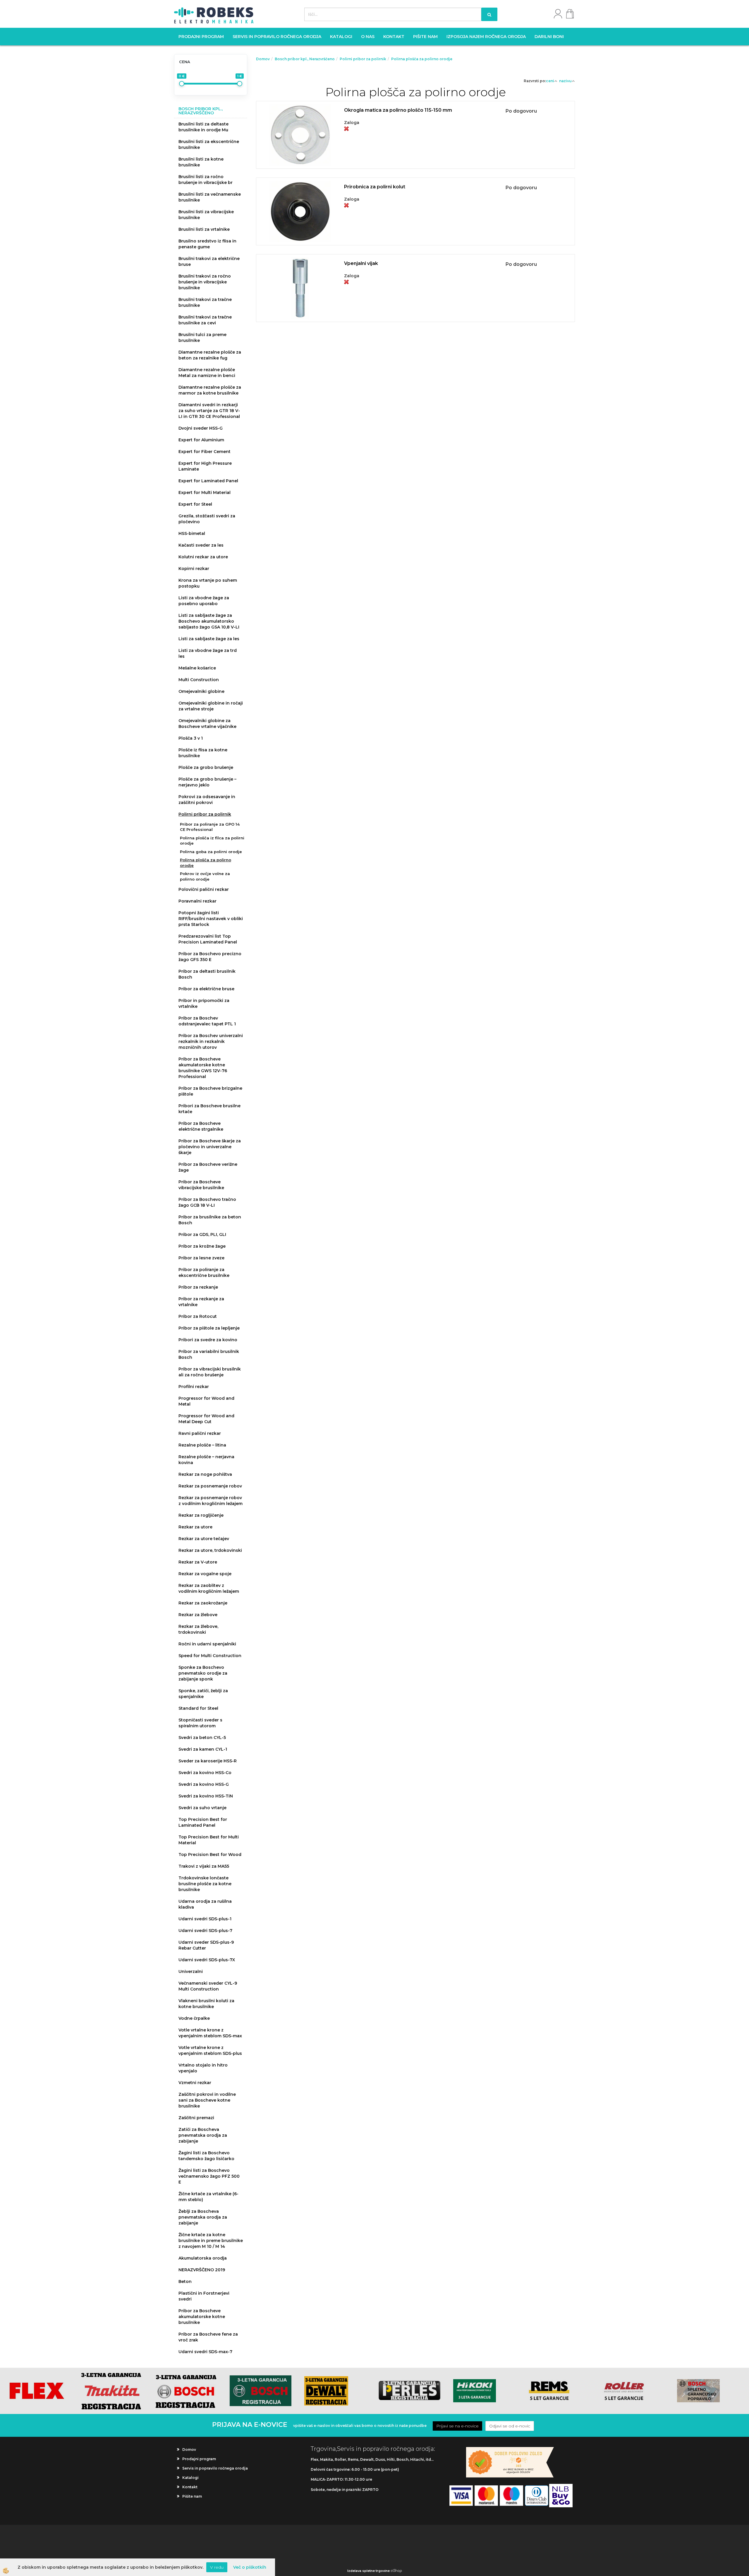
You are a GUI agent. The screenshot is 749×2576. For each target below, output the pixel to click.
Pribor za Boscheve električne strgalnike (201, 1126)
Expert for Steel (195, 504)
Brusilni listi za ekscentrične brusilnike (209, 144)
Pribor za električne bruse (206, 989)
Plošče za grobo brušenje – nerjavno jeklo (207, 782)
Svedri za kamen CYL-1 (203, 1749)
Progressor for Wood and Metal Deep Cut (206, 1419)
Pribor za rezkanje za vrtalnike (201, 1302)
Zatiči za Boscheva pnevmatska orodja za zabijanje (203, 2135)
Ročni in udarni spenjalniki (207, 1644)
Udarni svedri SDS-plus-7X (207, 1960)
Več (415, 127)
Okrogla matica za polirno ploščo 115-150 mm (398, 110)
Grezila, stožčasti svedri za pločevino (207, 519)
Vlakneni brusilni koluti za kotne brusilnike (206, 2004)
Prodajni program (201, 37)
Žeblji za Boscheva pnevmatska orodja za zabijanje (203, 2217)
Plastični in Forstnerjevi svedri (204, 2296)
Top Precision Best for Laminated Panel (203, 1822)
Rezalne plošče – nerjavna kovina (206, 1460)
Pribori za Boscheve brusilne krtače (209, 1109)
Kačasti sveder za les (201, 545)
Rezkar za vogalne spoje (205, 1574)
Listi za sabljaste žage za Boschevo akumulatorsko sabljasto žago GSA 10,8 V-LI (209, 621)
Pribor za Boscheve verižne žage (208, 1167)
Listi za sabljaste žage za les (209, 639)
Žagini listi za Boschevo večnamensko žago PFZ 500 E (209, 2176)
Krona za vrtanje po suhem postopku (208, 583)
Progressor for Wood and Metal (206, 1401)
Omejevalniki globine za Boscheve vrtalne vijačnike (207, 724)
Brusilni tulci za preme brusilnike (202, 338)
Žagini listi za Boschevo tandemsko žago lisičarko (206, 2156)
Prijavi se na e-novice (457, 2426)
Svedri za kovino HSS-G (204, 1784)
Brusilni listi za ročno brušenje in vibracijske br (206, 180)
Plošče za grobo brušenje (206, 767)
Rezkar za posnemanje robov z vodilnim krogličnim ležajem (211, 1501)
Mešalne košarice (197, 668)
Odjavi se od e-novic (510, 2426)
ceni (550, 81)
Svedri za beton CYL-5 (202, 1738)
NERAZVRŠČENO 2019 (202, 2270)
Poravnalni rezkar (197, 901)
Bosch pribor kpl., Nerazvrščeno (305, 59)
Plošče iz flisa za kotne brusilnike (203, 753)
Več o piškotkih (250, 2567)
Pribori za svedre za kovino (208, 1340)
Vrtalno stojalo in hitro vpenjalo (203, 2068)
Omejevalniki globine (201, 691)
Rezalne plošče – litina (202, 1445)
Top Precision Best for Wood (210, 1854)
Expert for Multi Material (205, 493)
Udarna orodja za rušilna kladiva (205, 1904)
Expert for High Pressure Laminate (205, 466)
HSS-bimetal (192, 533)
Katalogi (341, 37)
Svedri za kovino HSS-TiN (206, 1796)
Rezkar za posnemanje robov (210, 1486)
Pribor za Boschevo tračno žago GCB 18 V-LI (207, 1202)
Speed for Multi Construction (210, 1656)
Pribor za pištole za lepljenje (209, 1328)
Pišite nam (425, 37)
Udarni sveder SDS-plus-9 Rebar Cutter (206, 1945)
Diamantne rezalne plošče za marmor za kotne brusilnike (210, 390)
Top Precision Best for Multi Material (209, 1840)
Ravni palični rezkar (200, 1433)
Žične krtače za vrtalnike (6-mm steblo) (208, 2197)
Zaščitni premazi (196, 2118)
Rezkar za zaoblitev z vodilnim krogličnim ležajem (209, 1588)
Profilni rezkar (194, 1387)
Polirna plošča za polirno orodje (206, 863)
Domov (263, 59)
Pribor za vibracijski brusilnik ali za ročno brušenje (210, 1372)
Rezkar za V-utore (198, 1562)
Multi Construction (199, 680)
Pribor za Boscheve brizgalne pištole (210, 1091)
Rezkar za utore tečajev (204, 1539)
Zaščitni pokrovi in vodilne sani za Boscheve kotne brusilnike (207, 2100)
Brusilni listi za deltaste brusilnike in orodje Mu (203, 127)
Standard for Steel (198, 1708)
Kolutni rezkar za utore (203, 557)
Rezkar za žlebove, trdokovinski (198, 1629)
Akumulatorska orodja (203, 2258)
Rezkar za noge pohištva (205, 1474)
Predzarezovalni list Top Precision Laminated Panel (208, 939)
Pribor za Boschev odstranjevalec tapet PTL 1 (207, 1021)
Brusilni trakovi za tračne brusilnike (205, 302)
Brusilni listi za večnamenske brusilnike (210, 197)
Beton (185, 2281)
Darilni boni (549, 37)
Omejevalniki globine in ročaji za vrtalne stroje (211, 706)
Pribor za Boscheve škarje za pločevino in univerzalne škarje (210, 1147)
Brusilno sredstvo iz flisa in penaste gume (207, 244)
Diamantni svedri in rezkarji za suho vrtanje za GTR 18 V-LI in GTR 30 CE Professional (209, 411)
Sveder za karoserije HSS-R (208, 1761)
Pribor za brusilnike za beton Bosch (210, 1220)
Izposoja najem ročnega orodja (486, 37)
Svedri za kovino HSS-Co (205, 1773)
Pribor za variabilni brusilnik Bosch (209, 1354)
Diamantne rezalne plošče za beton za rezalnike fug (210, 355)
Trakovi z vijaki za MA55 (204, 1866)
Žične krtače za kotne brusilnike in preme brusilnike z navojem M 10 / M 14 (211, 2241)
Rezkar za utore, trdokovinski (210, 1550)
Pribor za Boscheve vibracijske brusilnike (201, 1185)
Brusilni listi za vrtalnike (204, 229)
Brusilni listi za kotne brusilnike (201, 162)
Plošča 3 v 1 (191, 738)
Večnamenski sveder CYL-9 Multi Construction (208, 1986)
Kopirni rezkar (194, 569)
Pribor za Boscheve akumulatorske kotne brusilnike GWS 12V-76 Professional (203, 1068)
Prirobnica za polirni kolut (375, 187)
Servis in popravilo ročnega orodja (277, 37)
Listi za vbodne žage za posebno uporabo (204, 601)
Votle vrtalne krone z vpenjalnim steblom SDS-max (210, 2033)
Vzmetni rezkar (195, 2083)
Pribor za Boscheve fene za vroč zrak (208, 2337)
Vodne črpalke (194, 2018)
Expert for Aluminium (201, 440)
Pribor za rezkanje (198, 1287)
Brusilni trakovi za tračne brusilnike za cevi (205, 320)
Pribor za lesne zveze (201, 1258)
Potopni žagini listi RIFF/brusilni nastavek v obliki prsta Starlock (211, 919)
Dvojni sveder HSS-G (201, 428)
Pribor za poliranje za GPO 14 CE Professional (210, 827)
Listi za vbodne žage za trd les (208, 653)
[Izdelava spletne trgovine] (396, 2571)
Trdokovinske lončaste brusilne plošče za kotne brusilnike (205, 1884)
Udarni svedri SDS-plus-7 (205, 1931)
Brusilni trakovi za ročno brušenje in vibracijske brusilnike (205, 282)
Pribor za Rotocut (198, 1316)
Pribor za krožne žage (202, 1246)
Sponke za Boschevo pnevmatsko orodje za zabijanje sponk (203, 1673)
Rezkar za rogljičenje (201, 1515)
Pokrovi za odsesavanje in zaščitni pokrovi (207, 800)
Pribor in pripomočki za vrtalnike (204, 1003)
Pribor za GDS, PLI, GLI (202, 1234)
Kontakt (394, 37)
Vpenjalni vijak (361, 263)
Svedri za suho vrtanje (202, 1808)
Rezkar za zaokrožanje (203, 1603)
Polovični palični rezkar (204, 889)
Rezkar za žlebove (198, 1615)
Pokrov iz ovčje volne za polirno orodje (205, 876)
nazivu (565, 81)
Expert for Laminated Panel (208, 481)
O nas (368, 37)
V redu (217, 2567)
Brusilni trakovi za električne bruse (209, 261)
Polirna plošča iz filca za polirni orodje (212, 841)
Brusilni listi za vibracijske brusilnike (206, 215)
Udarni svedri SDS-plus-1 (205, 1919)
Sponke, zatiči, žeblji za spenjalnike (203, 1694)
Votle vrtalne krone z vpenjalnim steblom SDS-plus (210, 2050)
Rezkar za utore (195, 1527)
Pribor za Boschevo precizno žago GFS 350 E (210, 957)
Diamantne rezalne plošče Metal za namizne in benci (207, 373)
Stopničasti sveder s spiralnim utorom (200, 1723)
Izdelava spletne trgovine (369, 2571)
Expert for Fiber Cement (205, 452)
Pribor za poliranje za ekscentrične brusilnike (204, 1272)
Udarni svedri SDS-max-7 (205, 2352)
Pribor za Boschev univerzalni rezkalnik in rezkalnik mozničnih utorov (211, 1041)
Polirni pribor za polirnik (205, 814)
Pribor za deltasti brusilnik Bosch (207, 974)
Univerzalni (191, 1971)
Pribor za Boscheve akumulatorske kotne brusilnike (202, 2317)
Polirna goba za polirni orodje (211, 852)
